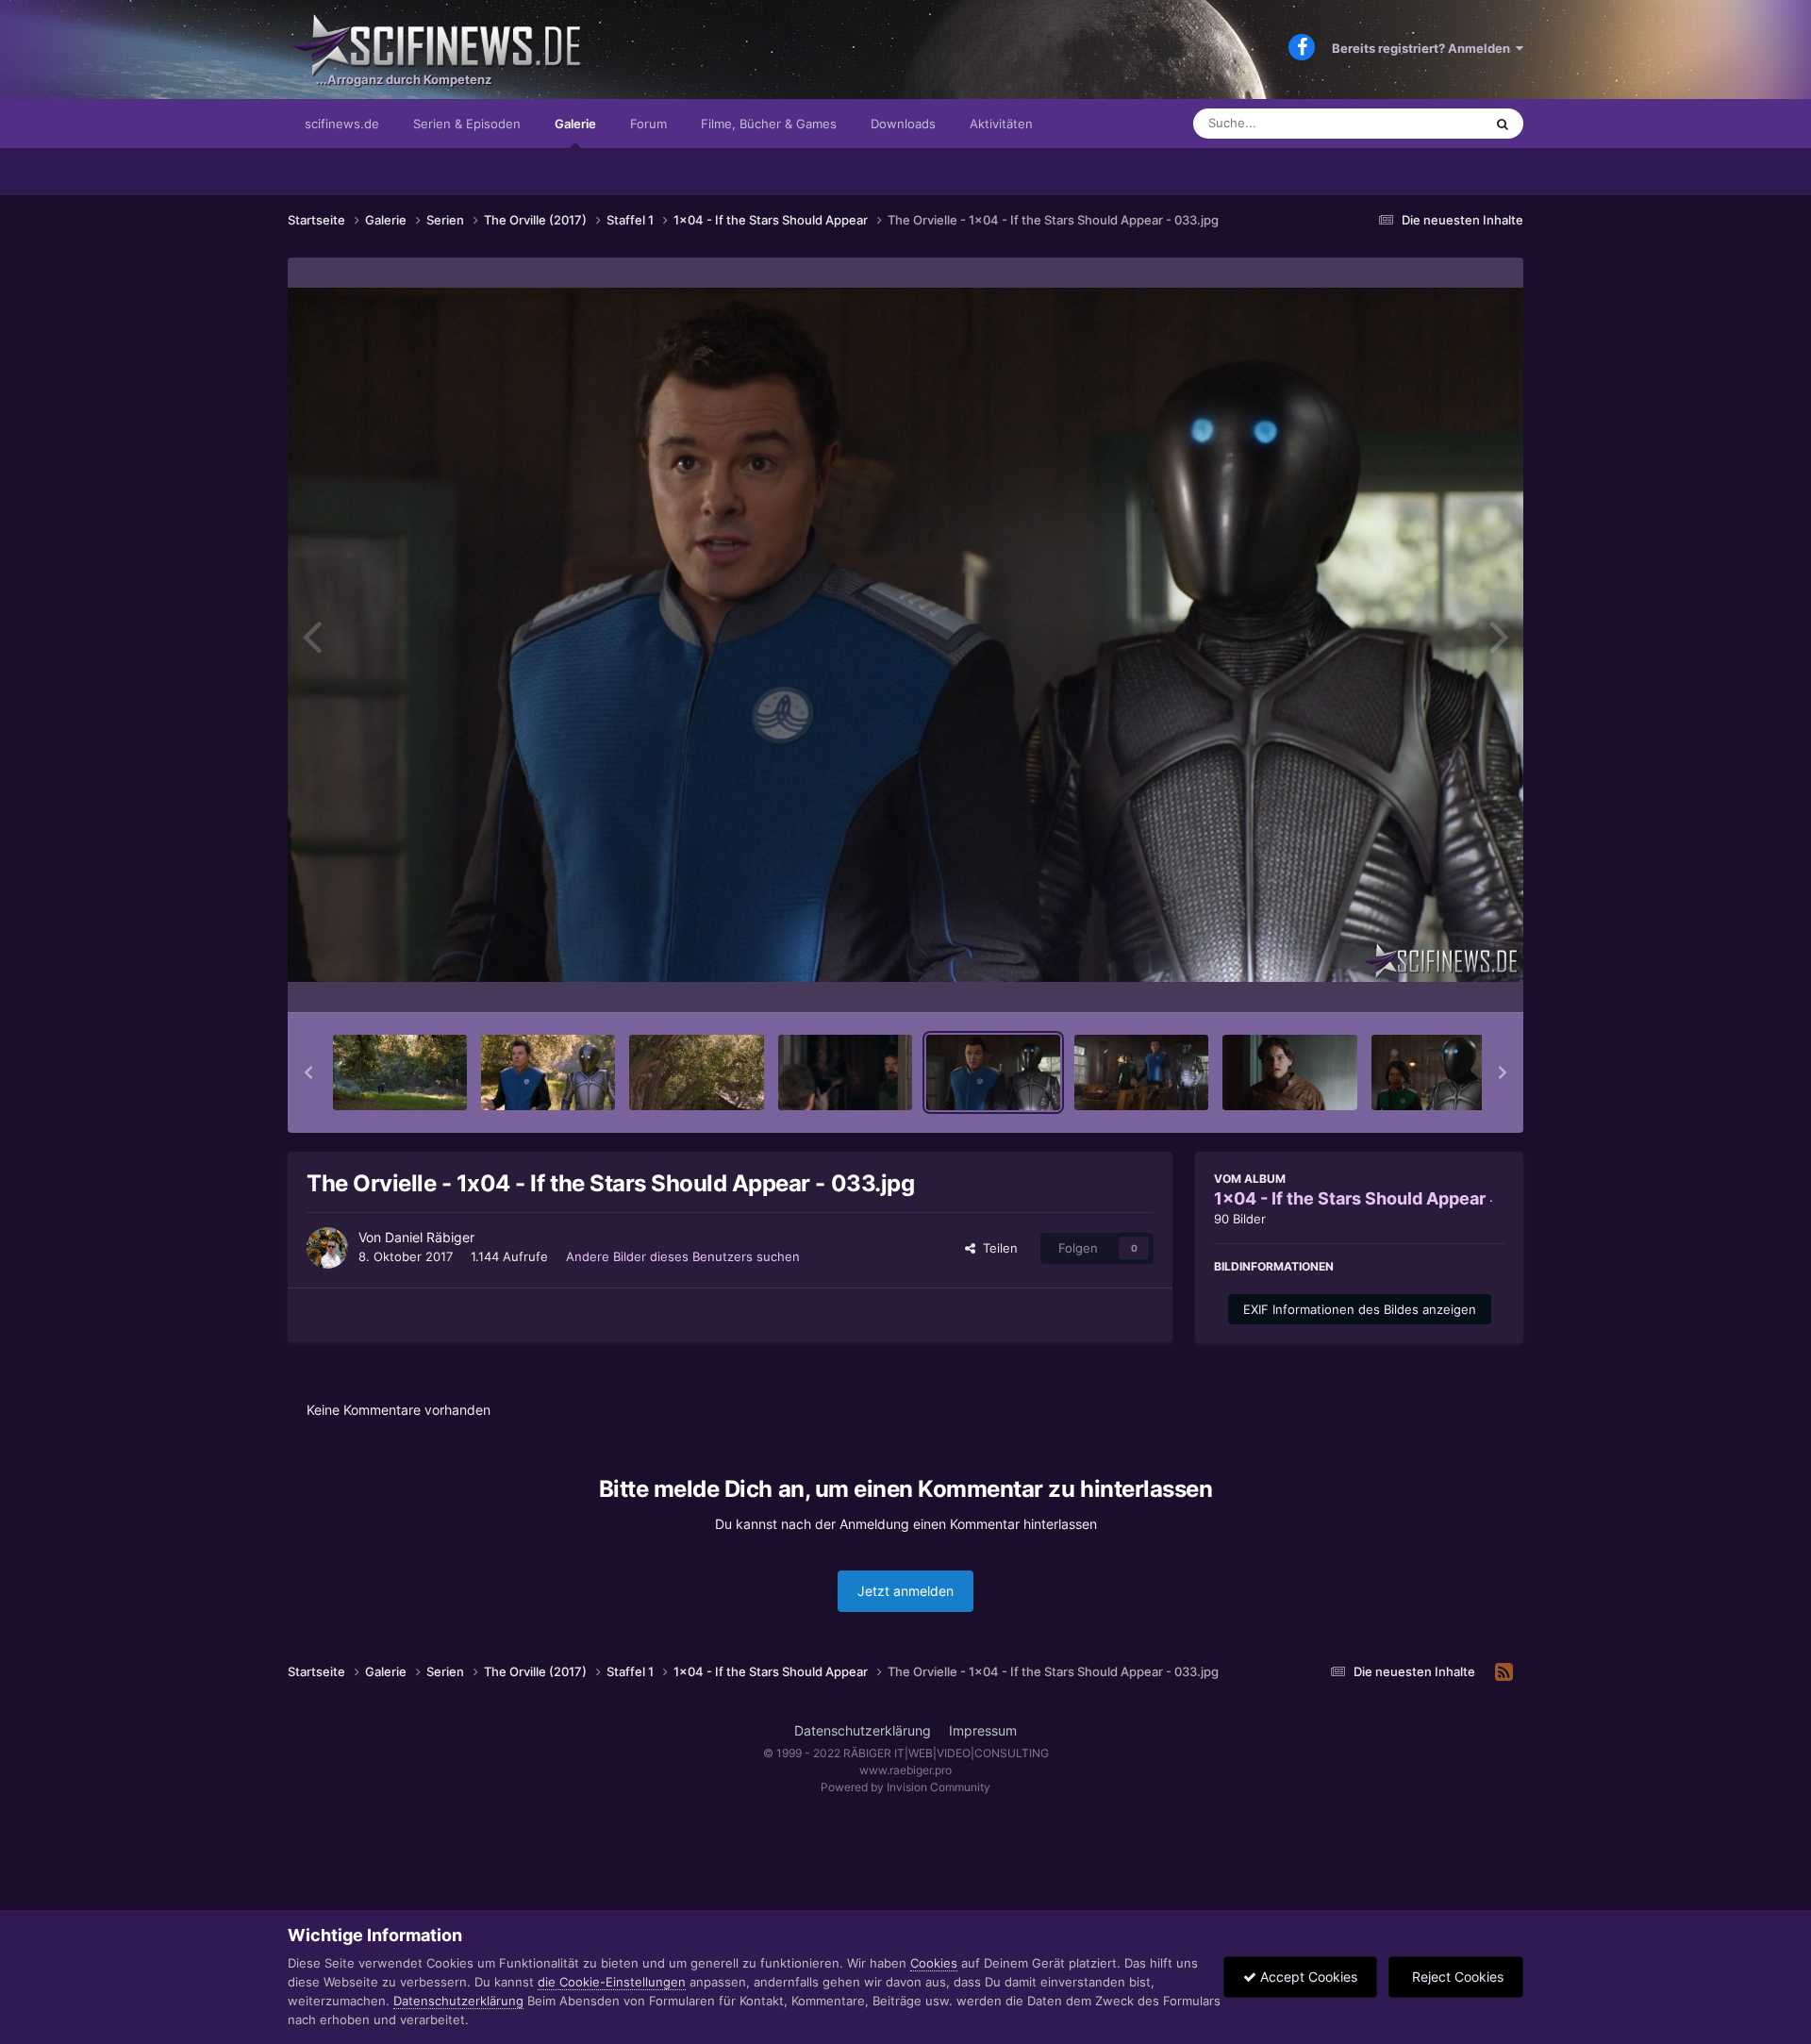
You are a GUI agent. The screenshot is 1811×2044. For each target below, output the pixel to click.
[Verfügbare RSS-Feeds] (1504, 1672)
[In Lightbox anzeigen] (905, 635)
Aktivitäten (1001, 124)
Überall (1437, 123)
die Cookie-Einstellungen (612, 1982)
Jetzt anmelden (905, 1591)
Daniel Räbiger (430, 1237)
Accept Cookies (1307, 1977)
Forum (648, 124)
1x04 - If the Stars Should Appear (1350, 1198)
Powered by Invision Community (905, 1787)
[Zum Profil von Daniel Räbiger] (327, 1248)
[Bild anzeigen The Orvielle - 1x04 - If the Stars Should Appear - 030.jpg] (548, 1072)
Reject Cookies (1456, 1977)
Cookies (934, 1963)
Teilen (997, 1248)
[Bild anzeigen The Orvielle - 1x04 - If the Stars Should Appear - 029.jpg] (400, 1072)
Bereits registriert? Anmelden (1424, 48)
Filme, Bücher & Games (769, 124)
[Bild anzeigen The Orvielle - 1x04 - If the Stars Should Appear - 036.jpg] (1438, 1072)
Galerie (575, 124)
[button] (308, 1072)
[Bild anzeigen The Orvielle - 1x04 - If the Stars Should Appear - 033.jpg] (993, 1072)
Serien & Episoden (467, 124)
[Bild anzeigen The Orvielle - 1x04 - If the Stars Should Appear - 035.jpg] (1289, 1072)
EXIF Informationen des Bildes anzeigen (1360, 1309)
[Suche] (1503, 124)
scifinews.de (342, 124)
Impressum (983, 1730)
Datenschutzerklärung (863, 1730)
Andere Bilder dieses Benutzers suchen (683, 1256)
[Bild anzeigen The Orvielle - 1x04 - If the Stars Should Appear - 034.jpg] (1141, 1072)
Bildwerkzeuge (1437, 978)
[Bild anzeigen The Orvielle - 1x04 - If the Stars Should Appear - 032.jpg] (845, 1072)
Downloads (903, 124)
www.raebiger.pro (905, 1770)
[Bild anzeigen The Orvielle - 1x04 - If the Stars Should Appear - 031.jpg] (696, 1072)
